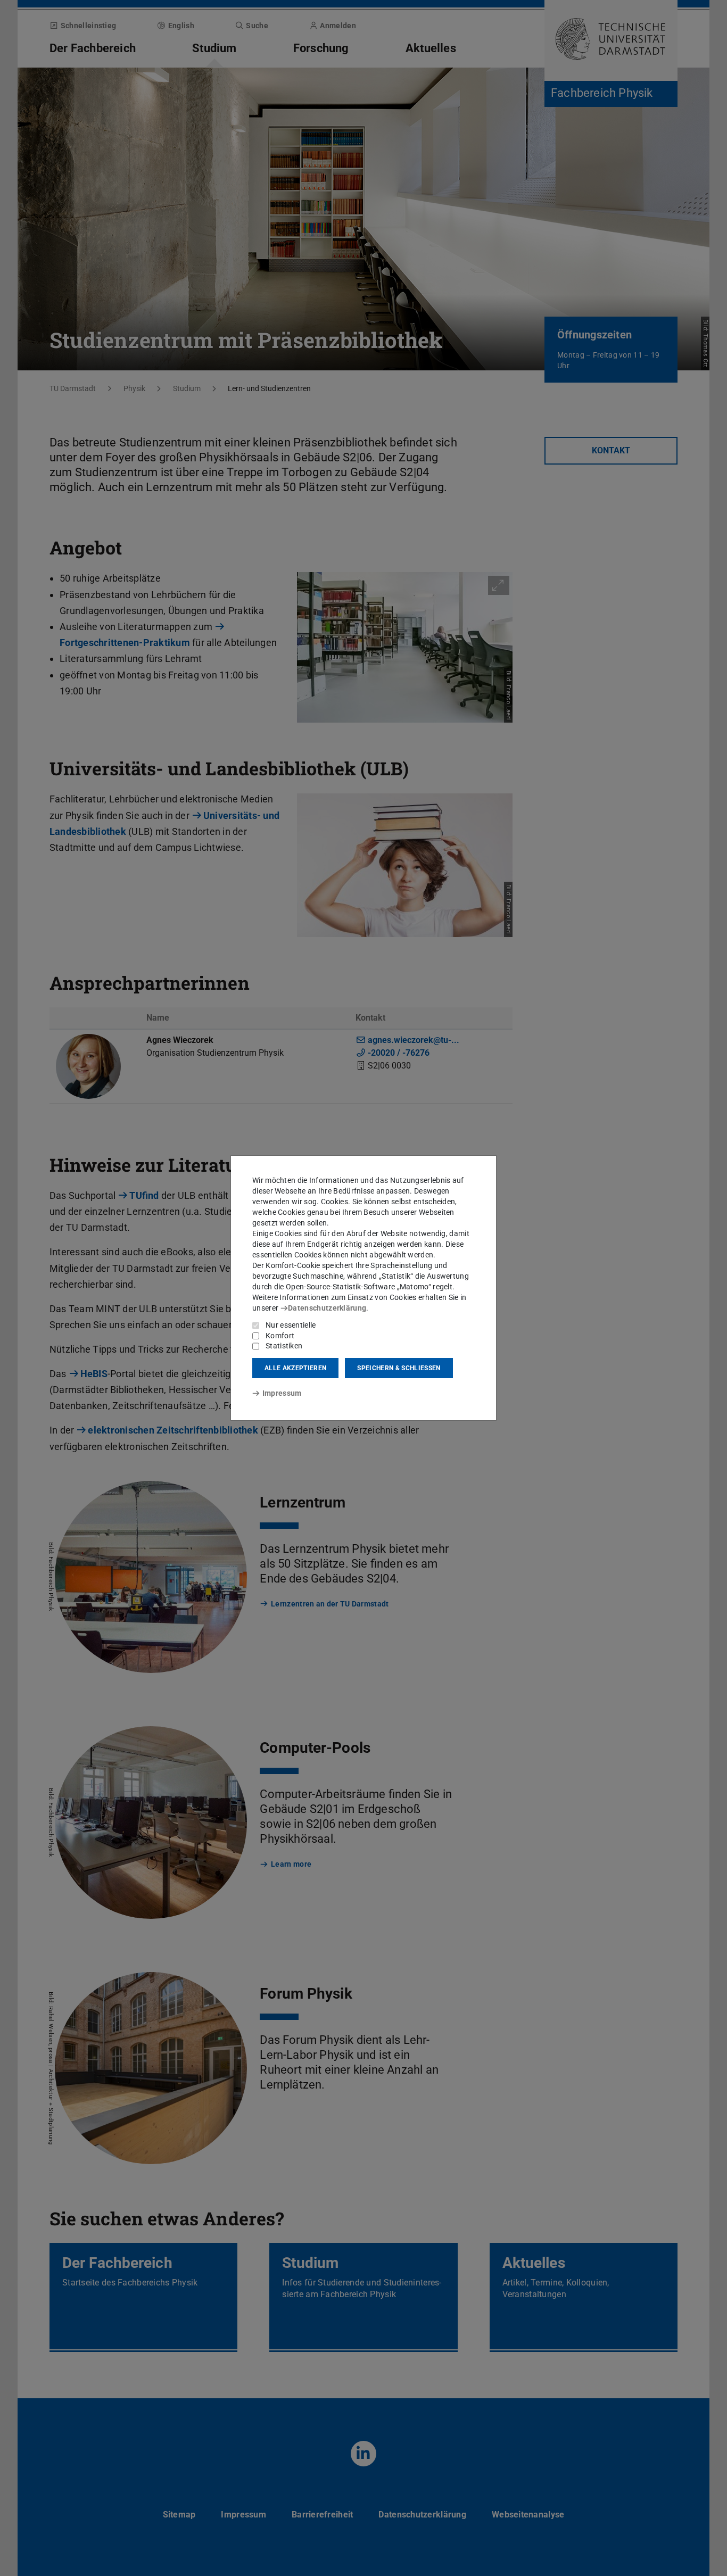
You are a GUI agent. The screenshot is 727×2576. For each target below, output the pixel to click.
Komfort (280, 1336)
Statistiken (284, 1346)
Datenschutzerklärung (327, 1308)
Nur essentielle (291, 1325)
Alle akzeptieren (295, 1368)
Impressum (282, 1393)
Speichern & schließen (399, 1368)
